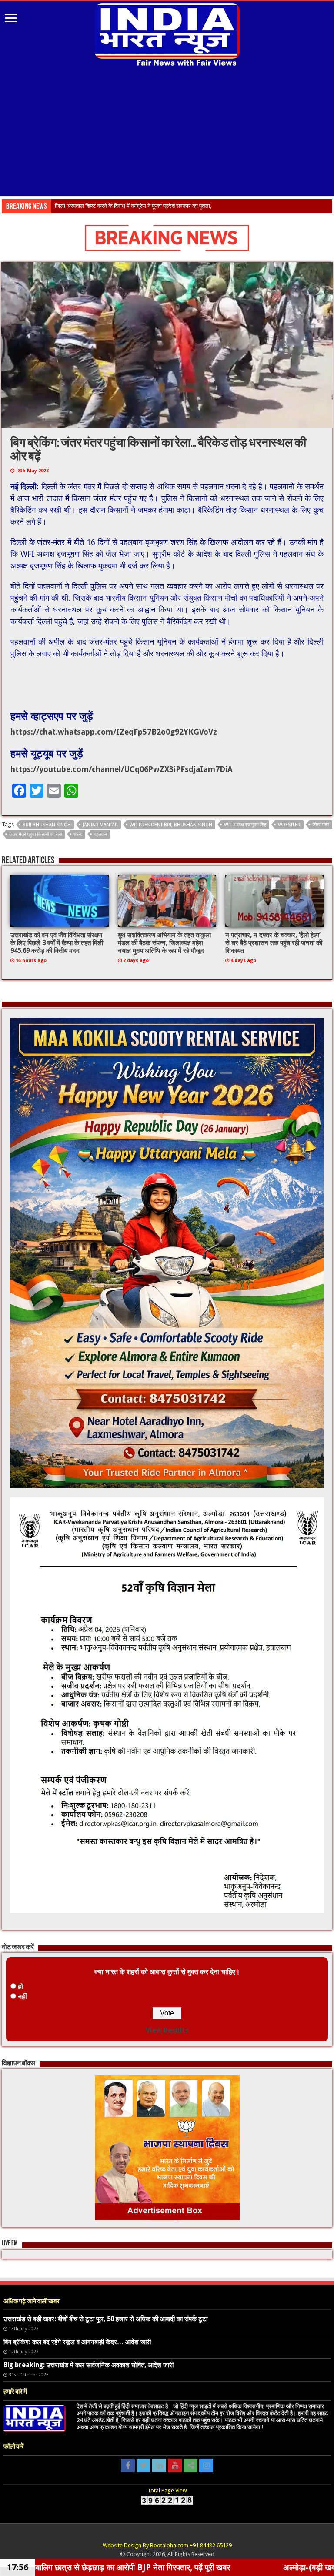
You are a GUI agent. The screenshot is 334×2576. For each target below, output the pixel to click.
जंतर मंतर (321, 825)
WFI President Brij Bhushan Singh (171, 825)
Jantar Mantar (100, 825)
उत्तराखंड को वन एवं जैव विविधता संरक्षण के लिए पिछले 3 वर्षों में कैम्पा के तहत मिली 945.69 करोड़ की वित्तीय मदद (57, 943)
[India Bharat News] (167, 34)
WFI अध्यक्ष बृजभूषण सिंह (245, 825)
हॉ (20, 1986)
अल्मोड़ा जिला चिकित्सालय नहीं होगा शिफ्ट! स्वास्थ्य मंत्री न (113, 206)
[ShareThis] (190, 2466)
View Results (167, 2030)
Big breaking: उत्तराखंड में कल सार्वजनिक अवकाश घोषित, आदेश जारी (89, 2365)
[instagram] (206, 2466)
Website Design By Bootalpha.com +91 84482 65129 (167, 2545)
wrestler (289, 825)
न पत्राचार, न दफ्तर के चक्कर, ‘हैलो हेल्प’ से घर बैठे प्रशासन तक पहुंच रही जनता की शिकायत (274, 943)
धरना (78, 834)
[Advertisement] (167, 133)
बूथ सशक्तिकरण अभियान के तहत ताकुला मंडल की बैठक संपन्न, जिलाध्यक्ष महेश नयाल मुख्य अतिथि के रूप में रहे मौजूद (164, 943)
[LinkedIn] (159, 2466)
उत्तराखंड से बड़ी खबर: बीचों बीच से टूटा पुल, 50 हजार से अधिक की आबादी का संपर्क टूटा (105, 2319)
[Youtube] (175, 2466)
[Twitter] (144, 2466)
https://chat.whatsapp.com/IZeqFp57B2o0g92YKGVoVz (114, 732)
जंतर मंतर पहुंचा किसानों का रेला (35, 834)
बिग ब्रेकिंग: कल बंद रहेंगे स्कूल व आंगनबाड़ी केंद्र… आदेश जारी (77, 2342)
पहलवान (100, 834)
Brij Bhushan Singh (47, 825)
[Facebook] (128, 2466)
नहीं (22, 1996)
